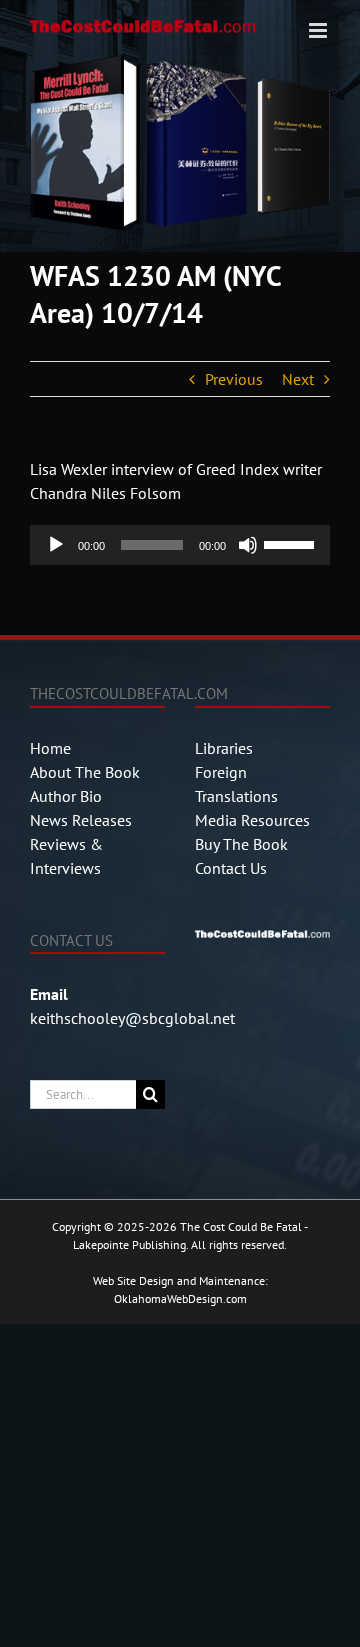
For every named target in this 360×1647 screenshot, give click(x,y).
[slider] (292, 543)
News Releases (81, 820)
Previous (234, 379)
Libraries (224, 748)
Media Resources (252, 820)
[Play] (56, 545)
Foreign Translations (236, 784)
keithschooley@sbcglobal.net (132, 1018)
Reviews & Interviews (66, 856)
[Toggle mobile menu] (319, 30)
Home (50, 748)
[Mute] (248, 545)
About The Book (85, 772)
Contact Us (231, 868)
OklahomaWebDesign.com (180, 1298)
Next (298, 379)
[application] (180, 545)
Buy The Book (241, 844)
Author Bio (66, 796)
